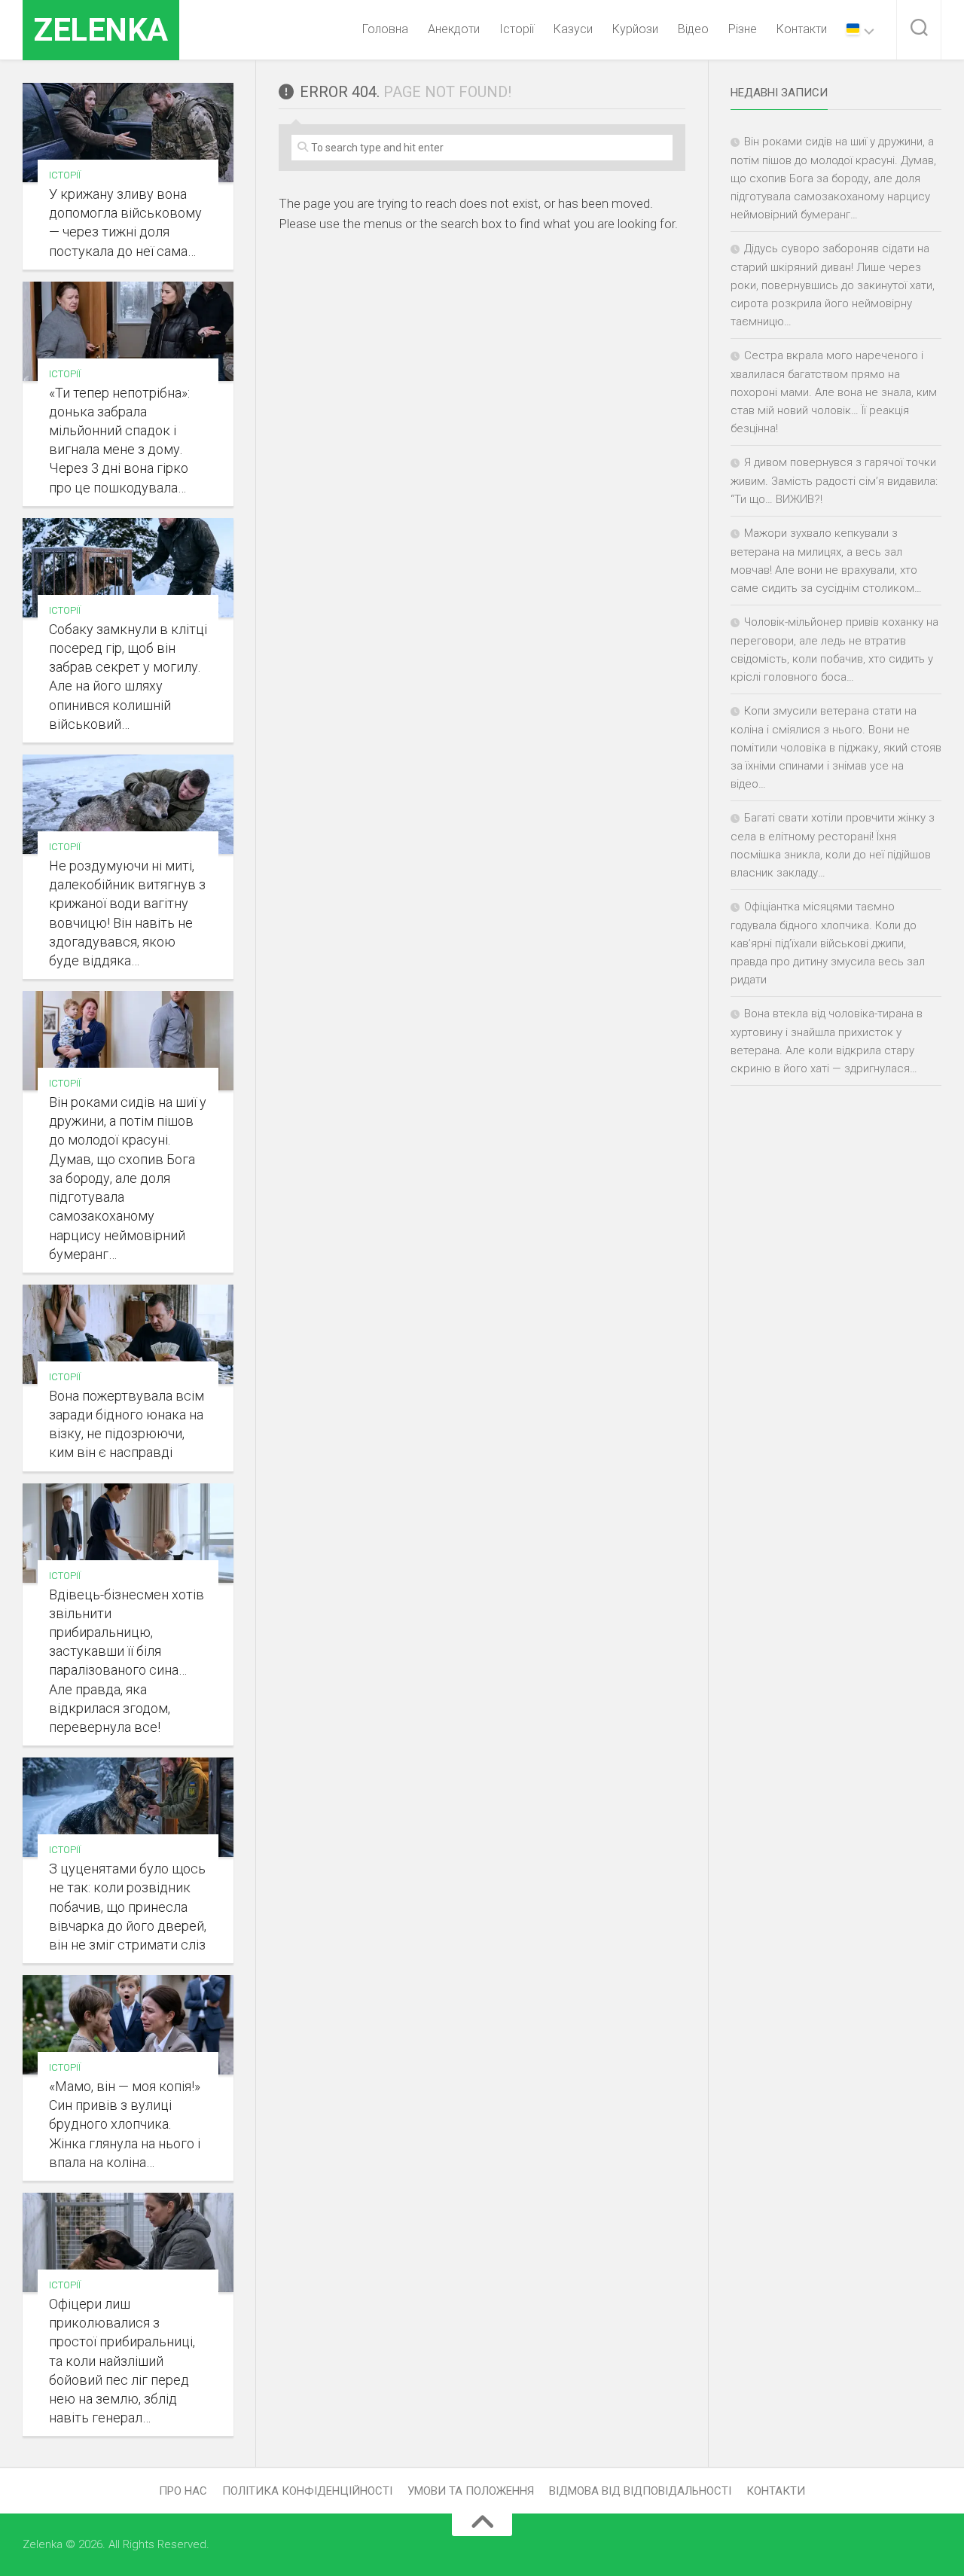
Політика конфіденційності (307, 2491)
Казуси (573, 29)
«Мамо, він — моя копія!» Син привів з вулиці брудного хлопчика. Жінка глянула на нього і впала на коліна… (125, 2124)
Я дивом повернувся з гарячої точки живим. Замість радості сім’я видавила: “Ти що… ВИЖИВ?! (834, 481)
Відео (693, 29)
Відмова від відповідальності (640, 2491)
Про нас (183, 2491)
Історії (517, 29)
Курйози (635, 29)
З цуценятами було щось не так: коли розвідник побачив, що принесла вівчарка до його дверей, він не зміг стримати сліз (128, 1907)
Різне (743, 29)
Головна (385, 29)
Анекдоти (454, 29)
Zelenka (101, 30)
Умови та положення (471, 2491)
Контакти (802, 29)
